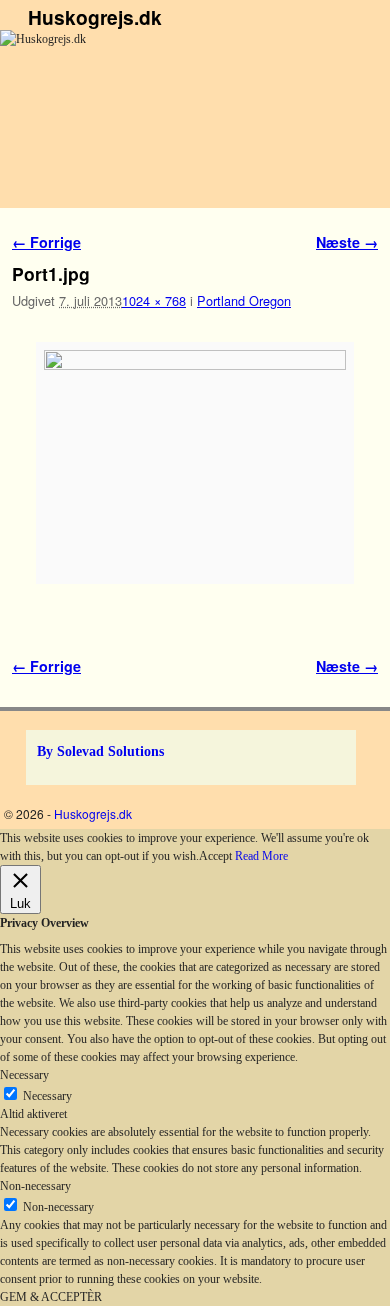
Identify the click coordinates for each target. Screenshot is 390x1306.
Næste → (347, 242)
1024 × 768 (154, 300)
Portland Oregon (244, 300)
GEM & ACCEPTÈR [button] (51, 1297)
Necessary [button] (24, 1075)
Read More (261, 856)
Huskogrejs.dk (95, 17)
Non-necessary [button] (35, 1186)
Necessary (47, 1096)
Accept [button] (215, 856)
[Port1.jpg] (195, 463)
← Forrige (46, 242)
